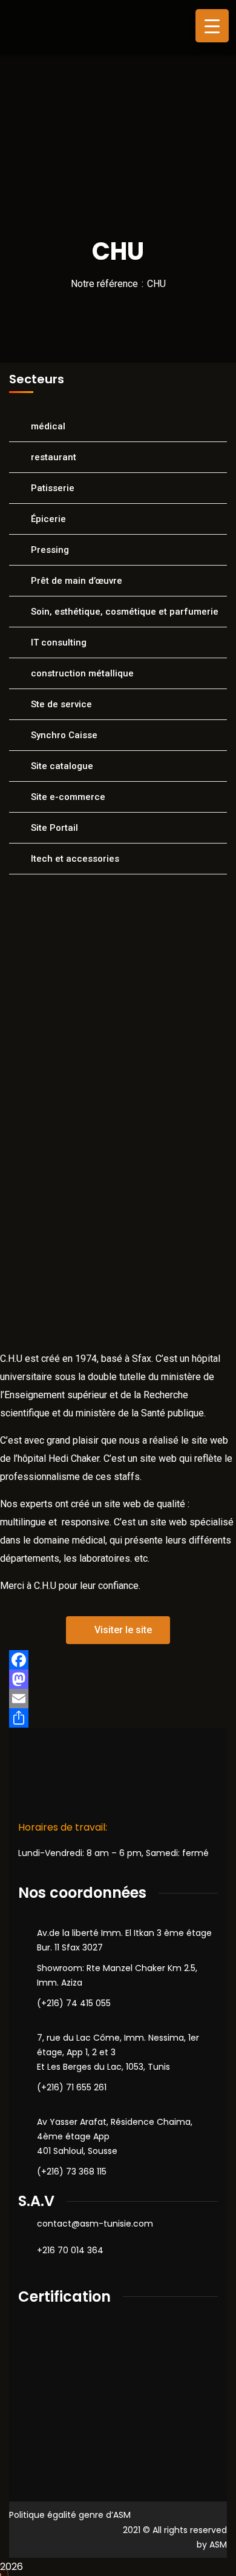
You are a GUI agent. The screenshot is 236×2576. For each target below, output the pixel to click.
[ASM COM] (64, 27)
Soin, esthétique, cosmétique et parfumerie (125, 612)
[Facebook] (118, 1660)
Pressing (50, 550)
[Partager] (118, 1718)
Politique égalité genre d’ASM (70, 2515)
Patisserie (53, 488)
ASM (218, 2545)
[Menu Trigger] (212, 26)
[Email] (118, 1699)
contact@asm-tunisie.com (95, 2224)
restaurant (54, 457)
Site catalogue (62, 766)
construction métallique (82, 673)
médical (48, 426)
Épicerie (48, 519)
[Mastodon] (118, 1679)
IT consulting (59, 642)
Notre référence (104, 284)
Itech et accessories (75, 859)
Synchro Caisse (64, 735)
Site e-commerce (68, 797)
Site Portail (54, 828)
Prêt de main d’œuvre (77, 581)
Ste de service (61, 704)
